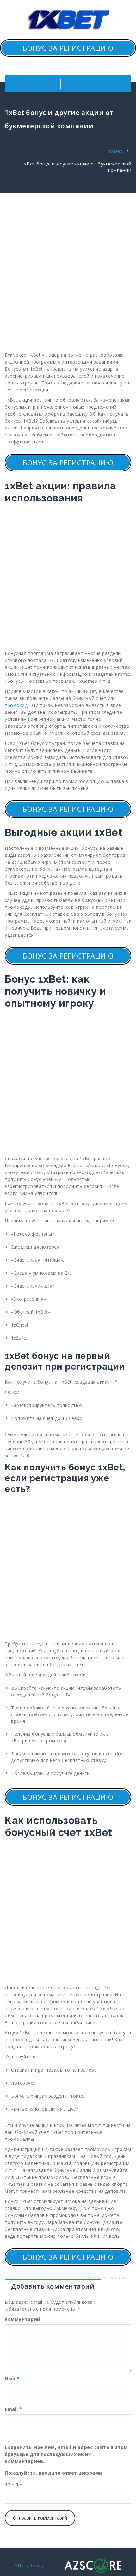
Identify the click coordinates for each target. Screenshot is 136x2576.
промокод (16, 705)
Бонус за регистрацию (68, 48)
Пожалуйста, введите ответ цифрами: (54, 2473)
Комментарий (23, 2319)
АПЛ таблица (30, 2565)
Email (13, 2409)
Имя (12, 2378)
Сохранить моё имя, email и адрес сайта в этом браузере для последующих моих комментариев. (66, 2454)
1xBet (115, 151)
